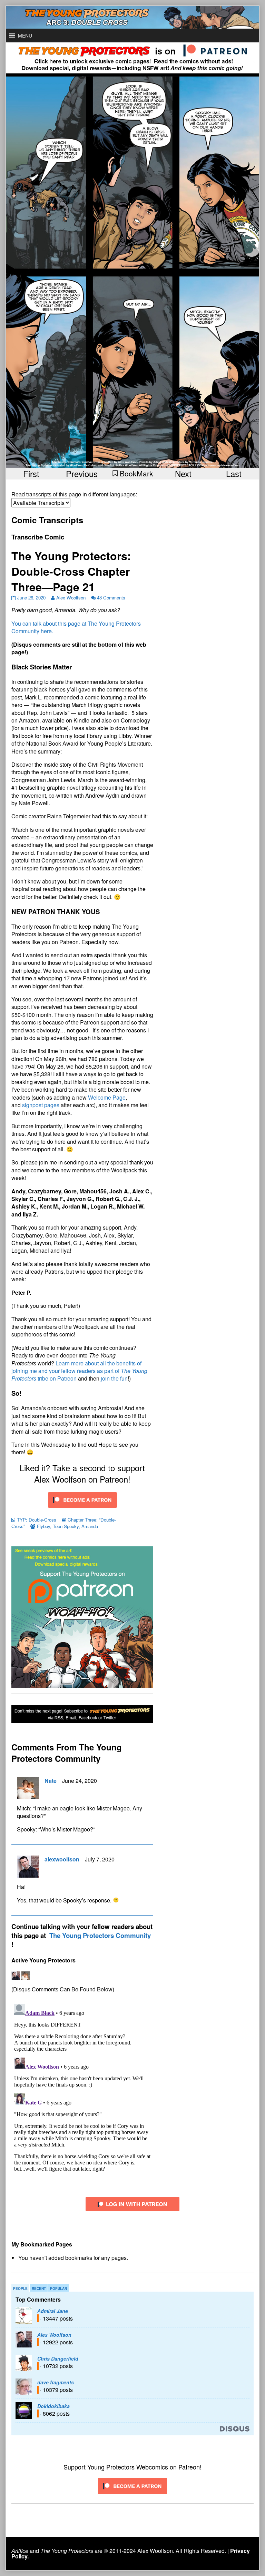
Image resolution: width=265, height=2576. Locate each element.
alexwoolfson (62, 1859)
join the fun (114, 1378)
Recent (39, 2289)
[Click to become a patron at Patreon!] (82, 1499)
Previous (82, 473)
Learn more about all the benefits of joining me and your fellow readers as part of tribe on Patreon (79, 1371)
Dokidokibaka (53, 2406)
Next (183, 473)
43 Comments (111, 598)
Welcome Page (107, 1097)
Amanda (90, 1526)
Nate (51, 1781)
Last (234, 473)
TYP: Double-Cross (37, 1520)
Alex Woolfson (71, 598)
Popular (58, 2289)
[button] (25, 36)
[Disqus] (82, 2087)
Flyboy (43, 1526)
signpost (32, 1105)
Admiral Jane (53, 2311)
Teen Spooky (66, 1526)
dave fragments (56, 2382)
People (20, 2289)
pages (52, 1105)
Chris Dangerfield (58, 2358)
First (31, 473)
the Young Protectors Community (100, 1935)
